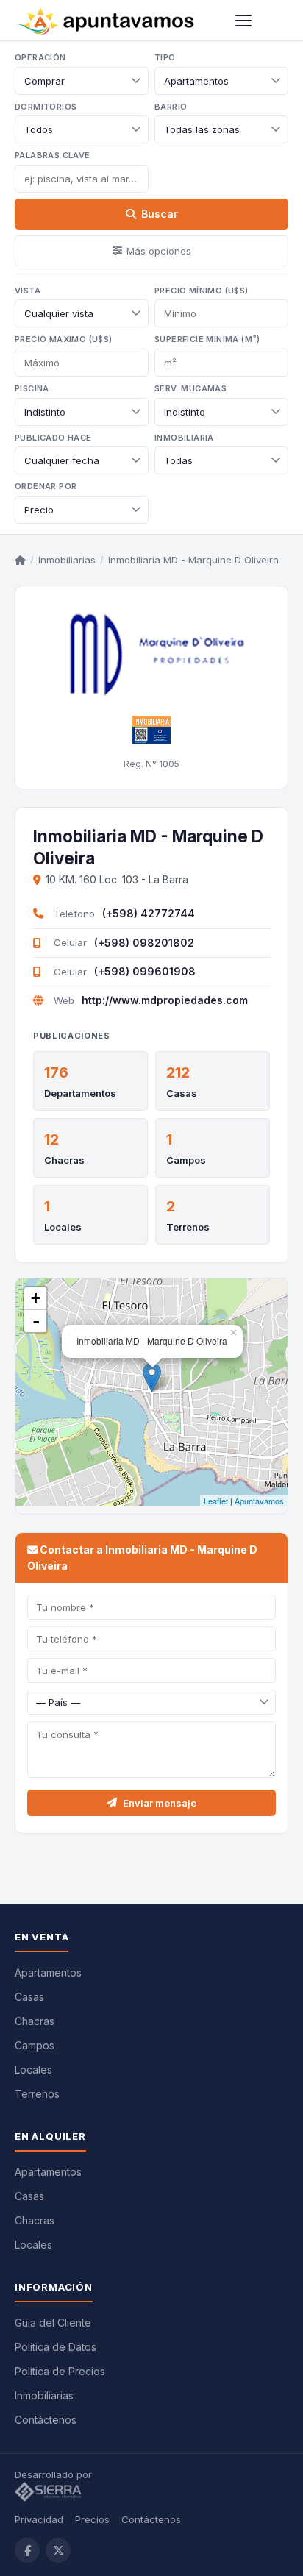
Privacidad (39, 2519)
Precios (92, 2519)
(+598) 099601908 (145, 971)
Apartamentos (48, 1972)
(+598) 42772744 (149, 913)
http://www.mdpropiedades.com (165, 1000)
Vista (28, 291)
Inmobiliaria (184, 438)
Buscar (160, 214)
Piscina (32, 388)
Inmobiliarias (67, 560)
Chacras (64, 1160)
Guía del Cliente (53, 2323)
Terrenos (188, 1227)
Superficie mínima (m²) (207, 339)
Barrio (171, 107)
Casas (182, 1093)
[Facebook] (27, 2550)
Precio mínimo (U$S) (202, 291)
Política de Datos (56, 2347)
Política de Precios (60, 2371)
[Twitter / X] (58, 2550)
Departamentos (80, 1093)
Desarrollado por (55, 2474)
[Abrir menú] (243, 21)
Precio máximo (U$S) (64, 339)
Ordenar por (46, 486)
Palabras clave (53, 155)
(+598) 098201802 (144, 943)
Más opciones (159, 251)
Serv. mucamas (190, 388)
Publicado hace (53, 438)
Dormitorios (46, 107)
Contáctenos (46, 2420)
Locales (63, 1227)
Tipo (165, 57)
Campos (186, 1160)
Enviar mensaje (160, 1803)
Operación (40, 57)
